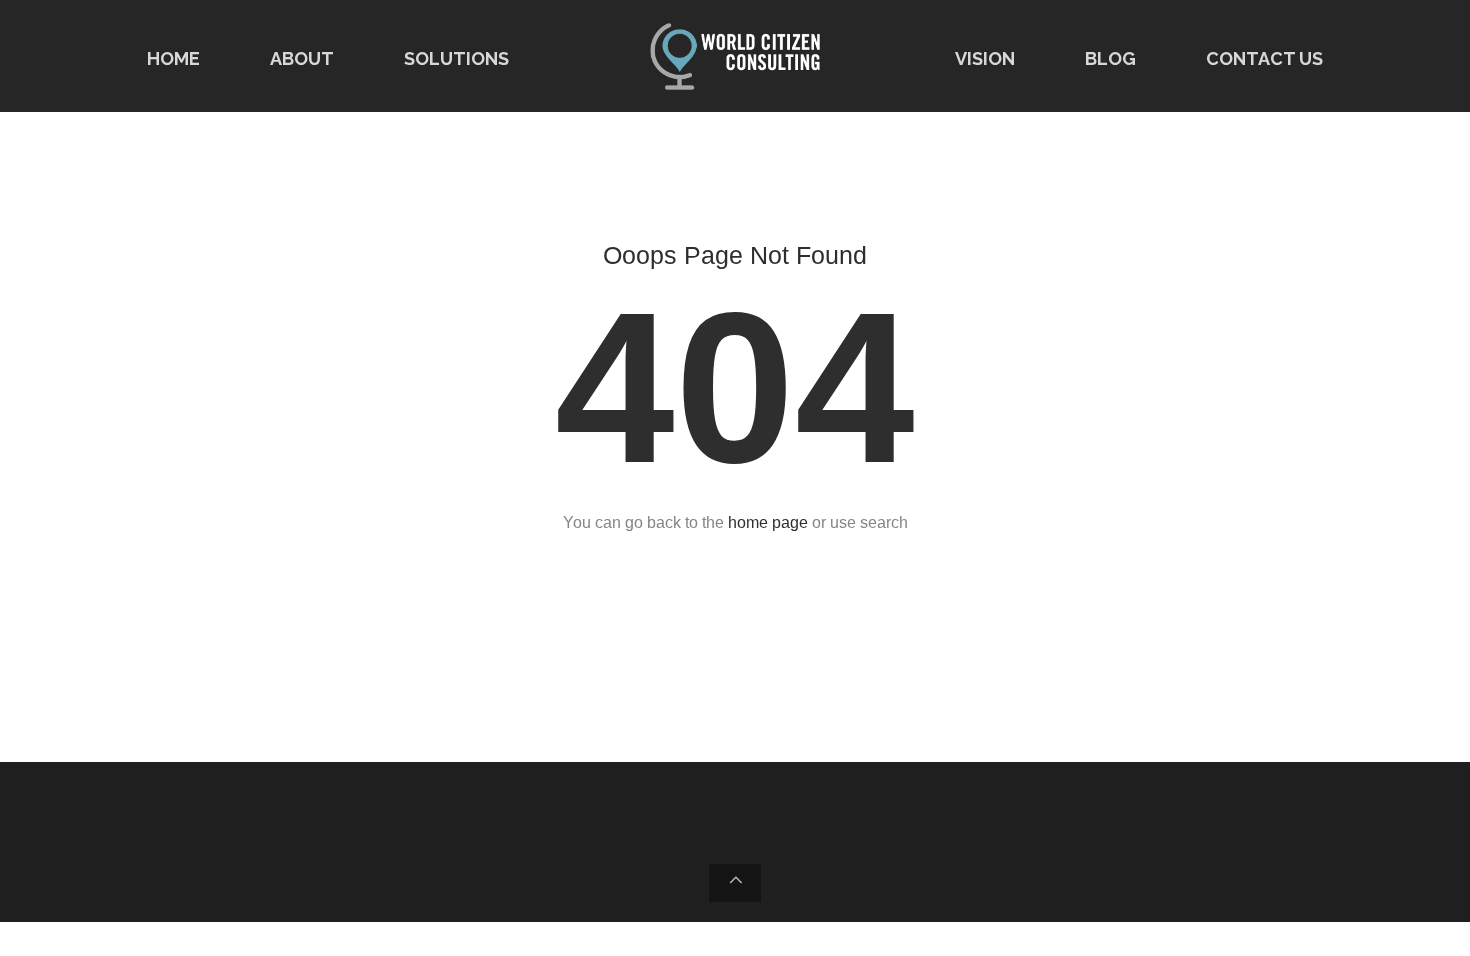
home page (768, 522)
